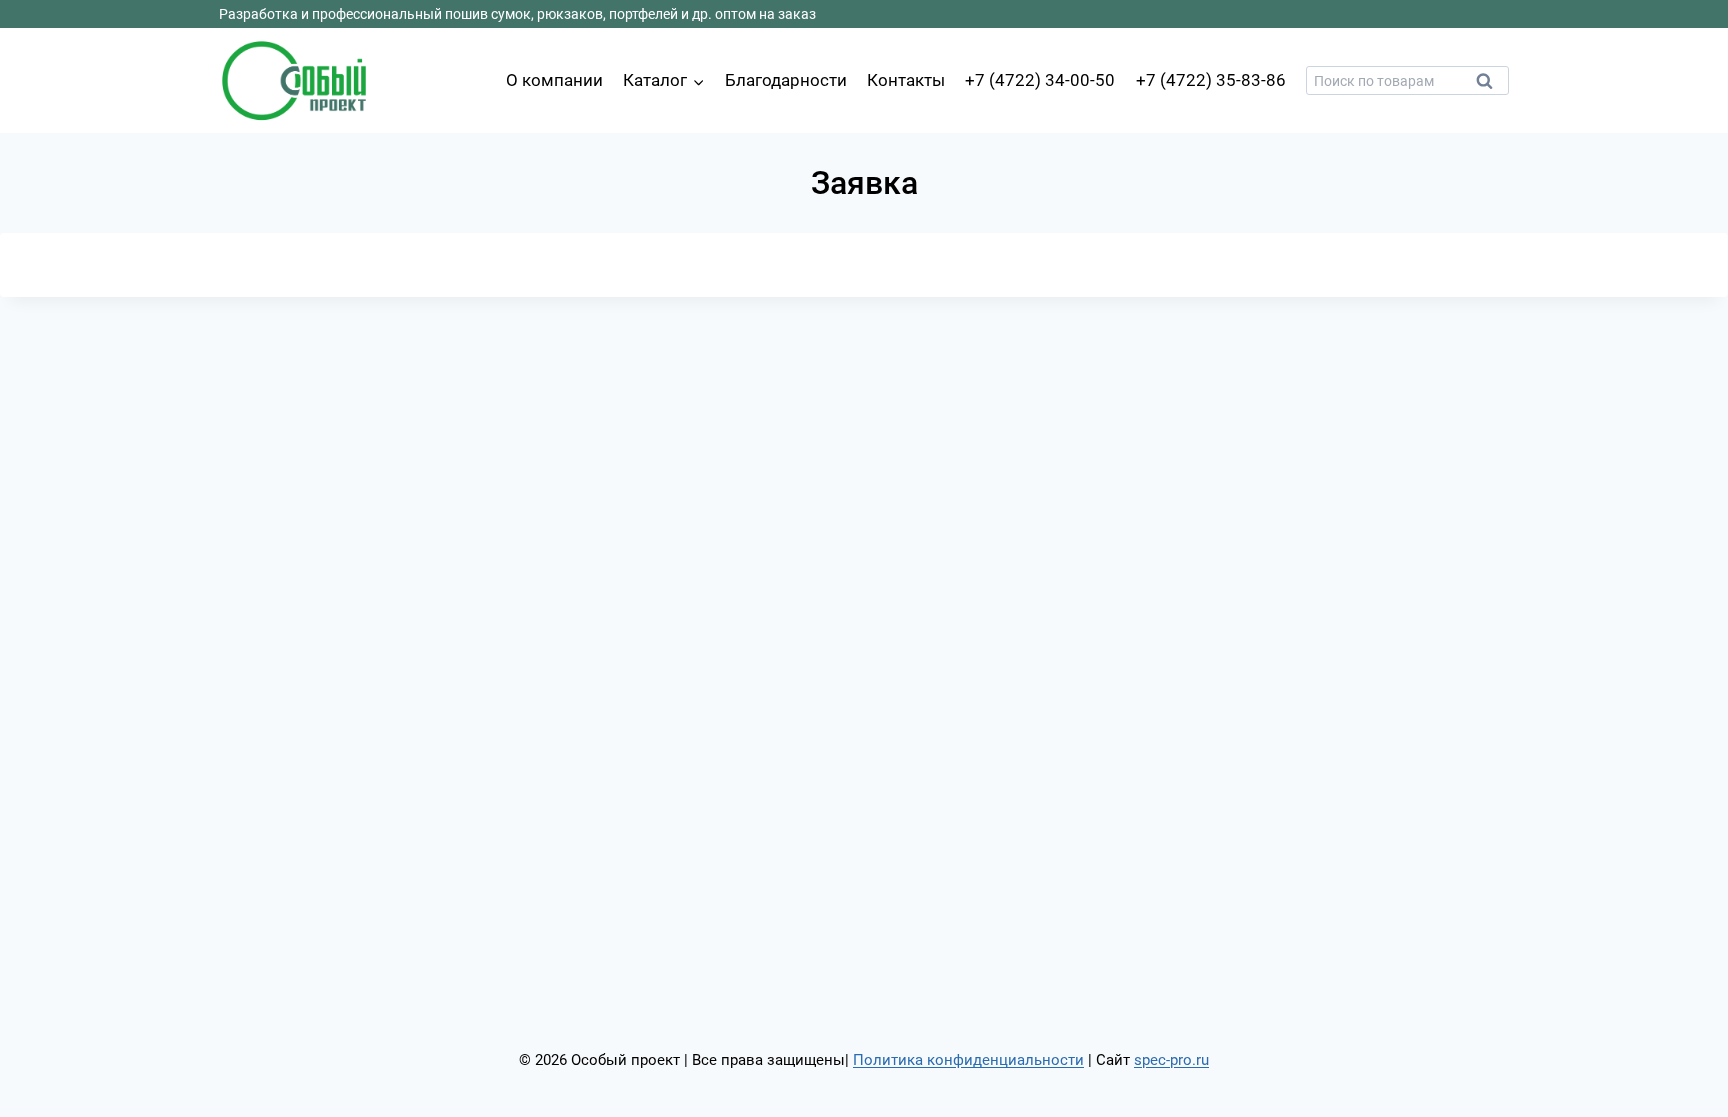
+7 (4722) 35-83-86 (1211, 80)
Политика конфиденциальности (968, 1060)
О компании (554, 80)
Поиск (1490, 86)
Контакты (906, 80)
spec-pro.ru (1171, 1060)
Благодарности (786, 80)
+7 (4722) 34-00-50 (1040, 80)
